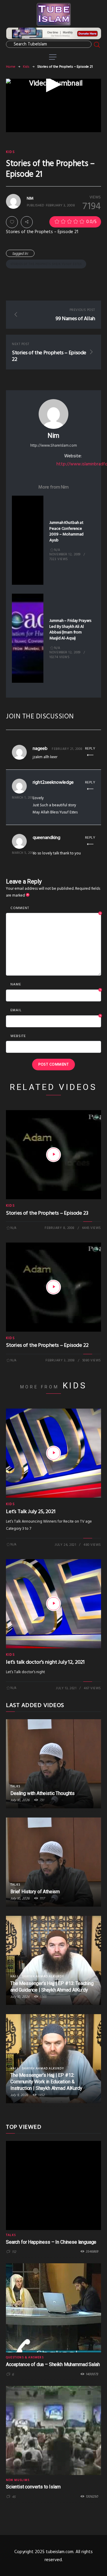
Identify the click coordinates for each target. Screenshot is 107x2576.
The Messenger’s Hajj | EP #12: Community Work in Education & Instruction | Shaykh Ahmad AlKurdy (46, 2082)
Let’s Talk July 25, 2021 (31, 1512)
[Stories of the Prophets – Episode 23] (53, 1155)
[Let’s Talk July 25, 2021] (53, 1453)
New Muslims (18, 2480)
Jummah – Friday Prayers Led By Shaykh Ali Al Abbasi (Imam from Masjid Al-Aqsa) (70, 630)
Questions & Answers (25, 2357)
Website (18, 1036)
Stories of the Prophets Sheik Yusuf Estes (46, 264)
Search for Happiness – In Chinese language (51, 2242)
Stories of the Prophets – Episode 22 (47, 1345)
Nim (53, 436)
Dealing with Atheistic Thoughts (43, 1793)
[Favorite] (12, 222)
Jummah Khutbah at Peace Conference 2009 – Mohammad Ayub (66, 532)
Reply (90, 749)
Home (11, 67)
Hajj (14, 1976)
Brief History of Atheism (35, 1892)
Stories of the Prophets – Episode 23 (47, 1213)
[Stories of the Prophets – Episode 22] (53, 1287)
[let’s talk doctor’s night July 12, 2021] (53, 1604)
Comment (56, 908)
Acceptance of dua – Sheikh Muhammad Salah (53, 2364)
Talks (15, 1786)
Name (56, 985)
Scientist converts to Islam (33, 2487)
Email (56, 1011)
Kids (26, 67)
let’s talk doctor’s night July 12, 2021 (45, 1662)
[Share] (27, 222)
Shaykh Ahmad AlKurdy (43, 1976)
